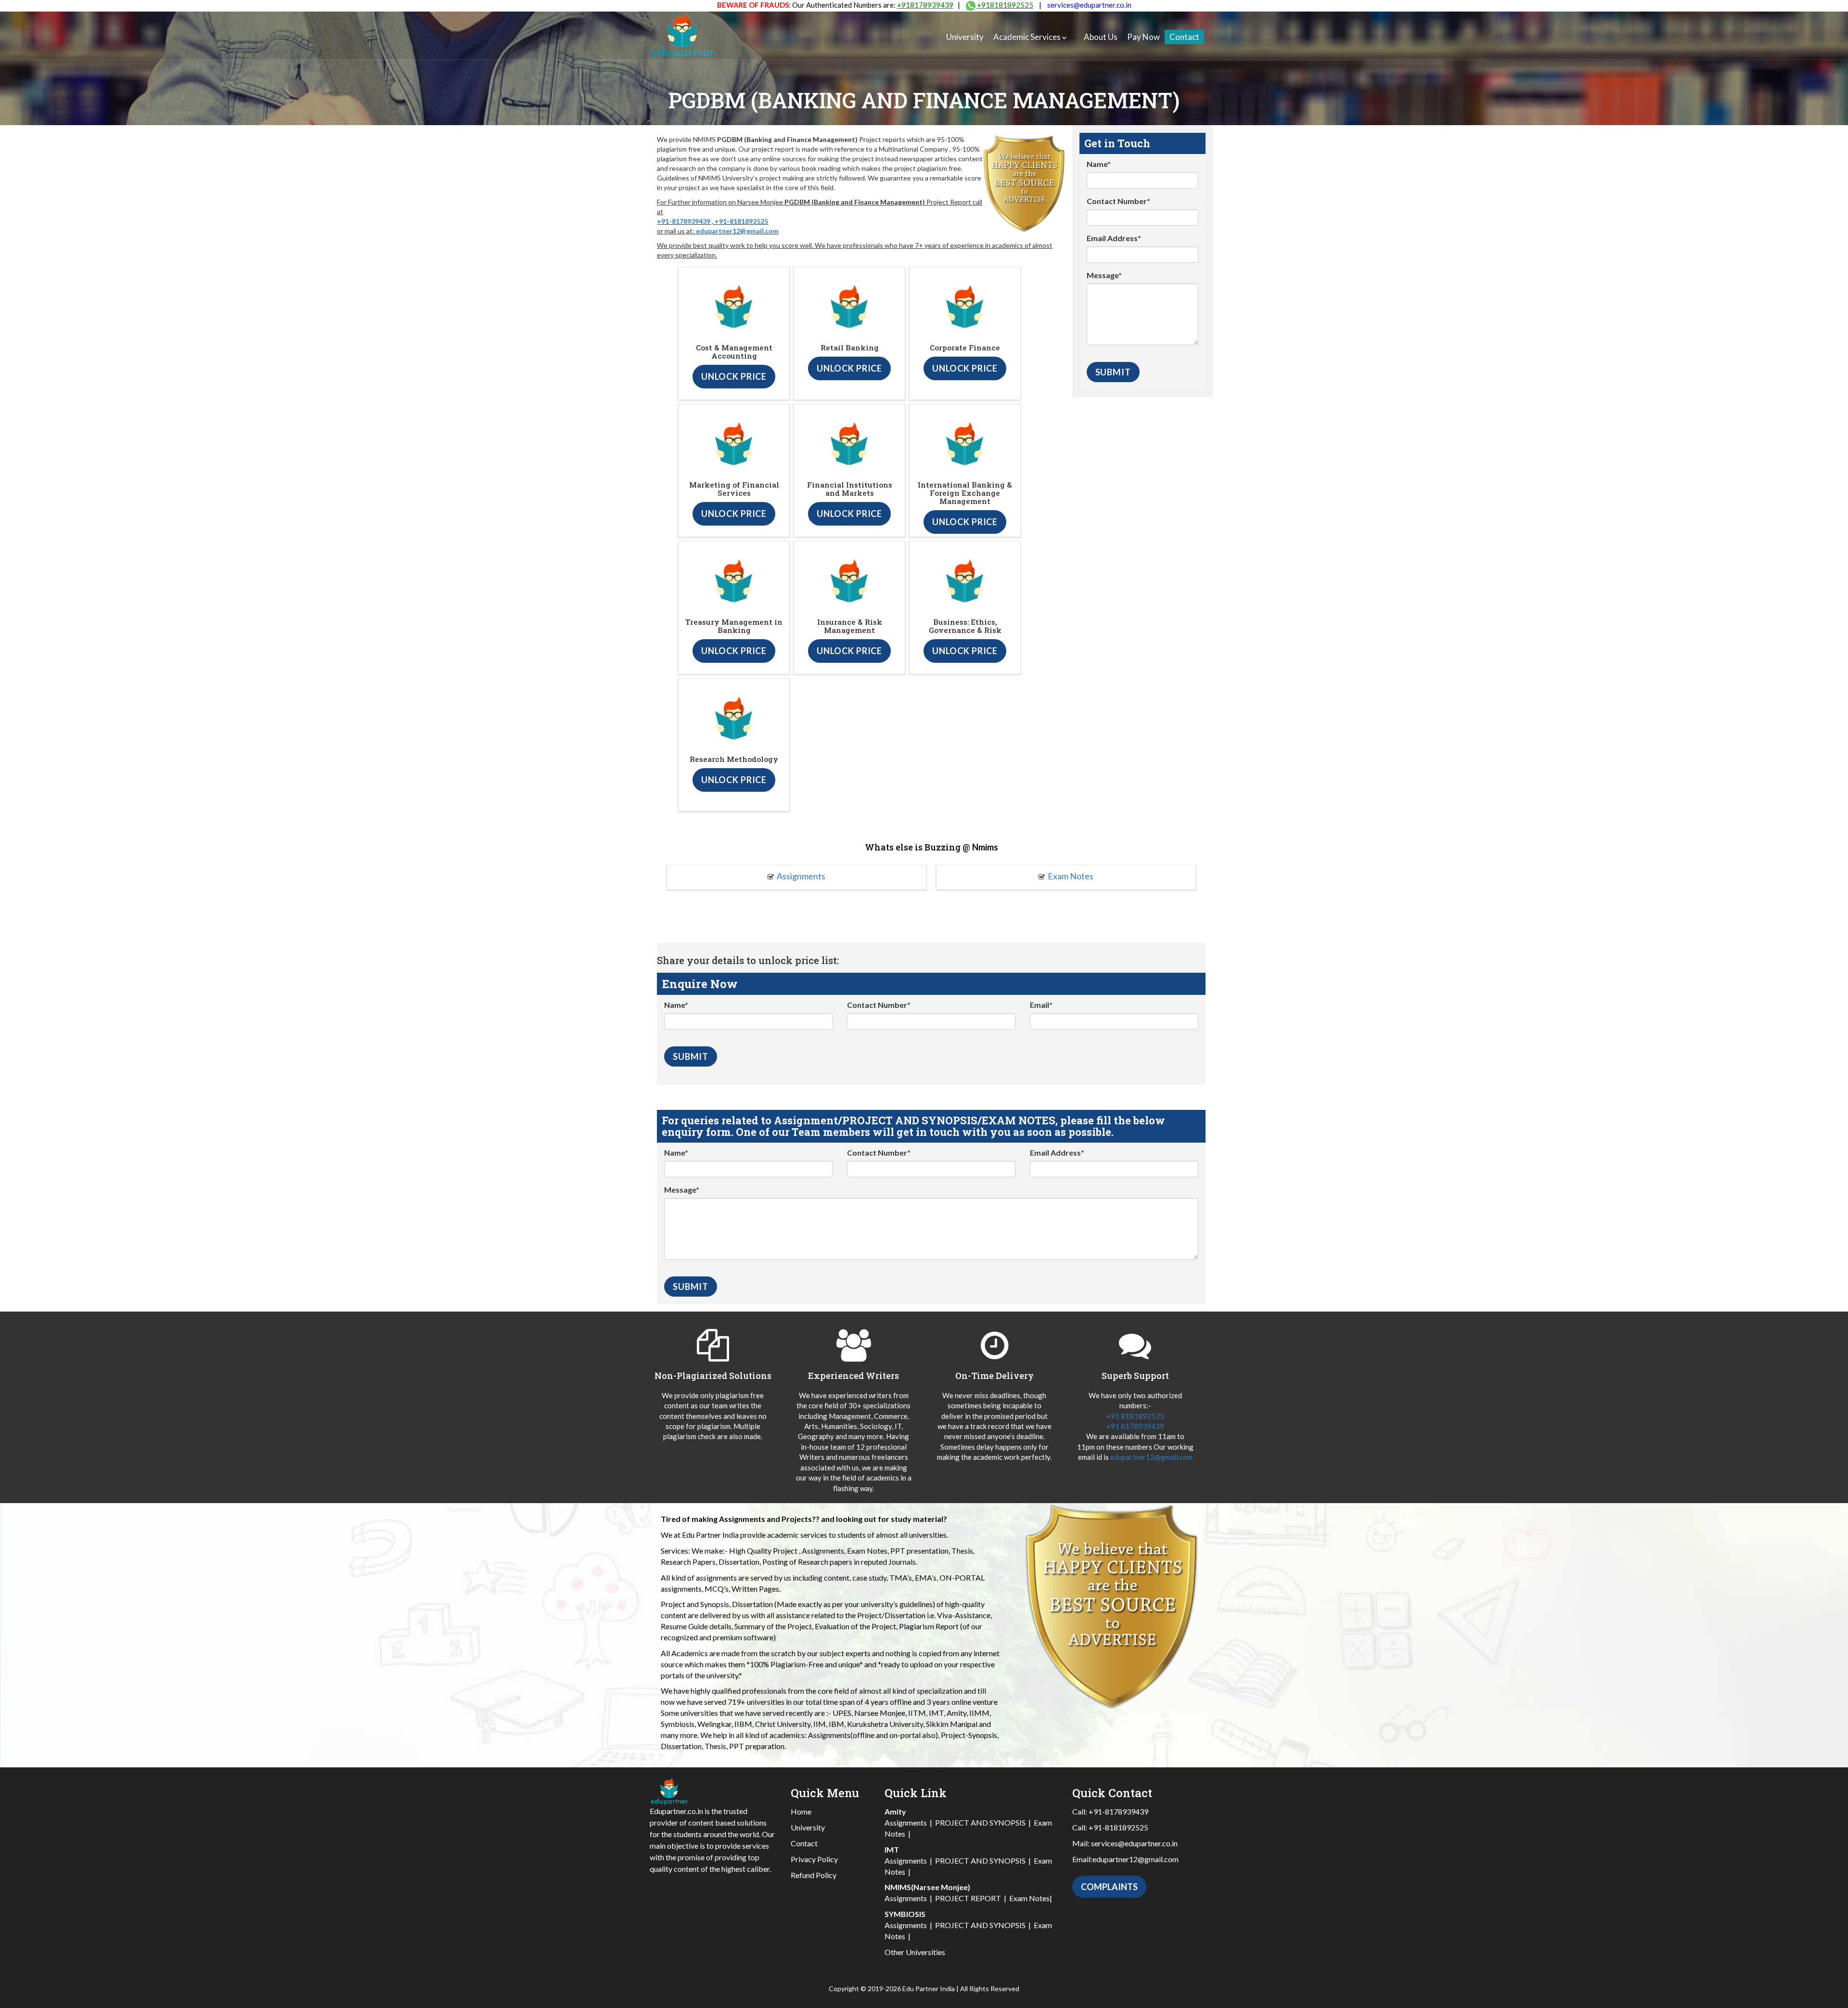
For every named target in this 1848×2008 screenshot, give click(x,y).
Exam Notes (1071, 876)
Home (801, 1811)
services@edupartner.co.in (1089, 5)
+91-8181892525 (741, 221)
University (965, 37)
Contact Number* (1118, 201)
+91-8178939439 (684, 221)
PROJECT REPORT (968, 1898)
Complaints (1109, 1887)
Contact (1184, 37)
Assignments (801, 876)
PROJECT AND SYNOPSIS (980, 1822)
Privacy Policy (814, 1859)
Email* (1041, 1005)
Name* (1099, 164)
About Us (1101, 37)
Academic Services (1027, 37)
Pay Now (1143, 37)
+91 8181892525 (1135, 1416)
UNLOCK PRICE (734, 376)
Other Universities (915, 1952)
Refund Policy (814, 1875)
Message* (1104, 275)
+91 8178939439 (1135, 1426)
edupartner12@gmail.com (737, 231)
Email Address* (1114, 238)
